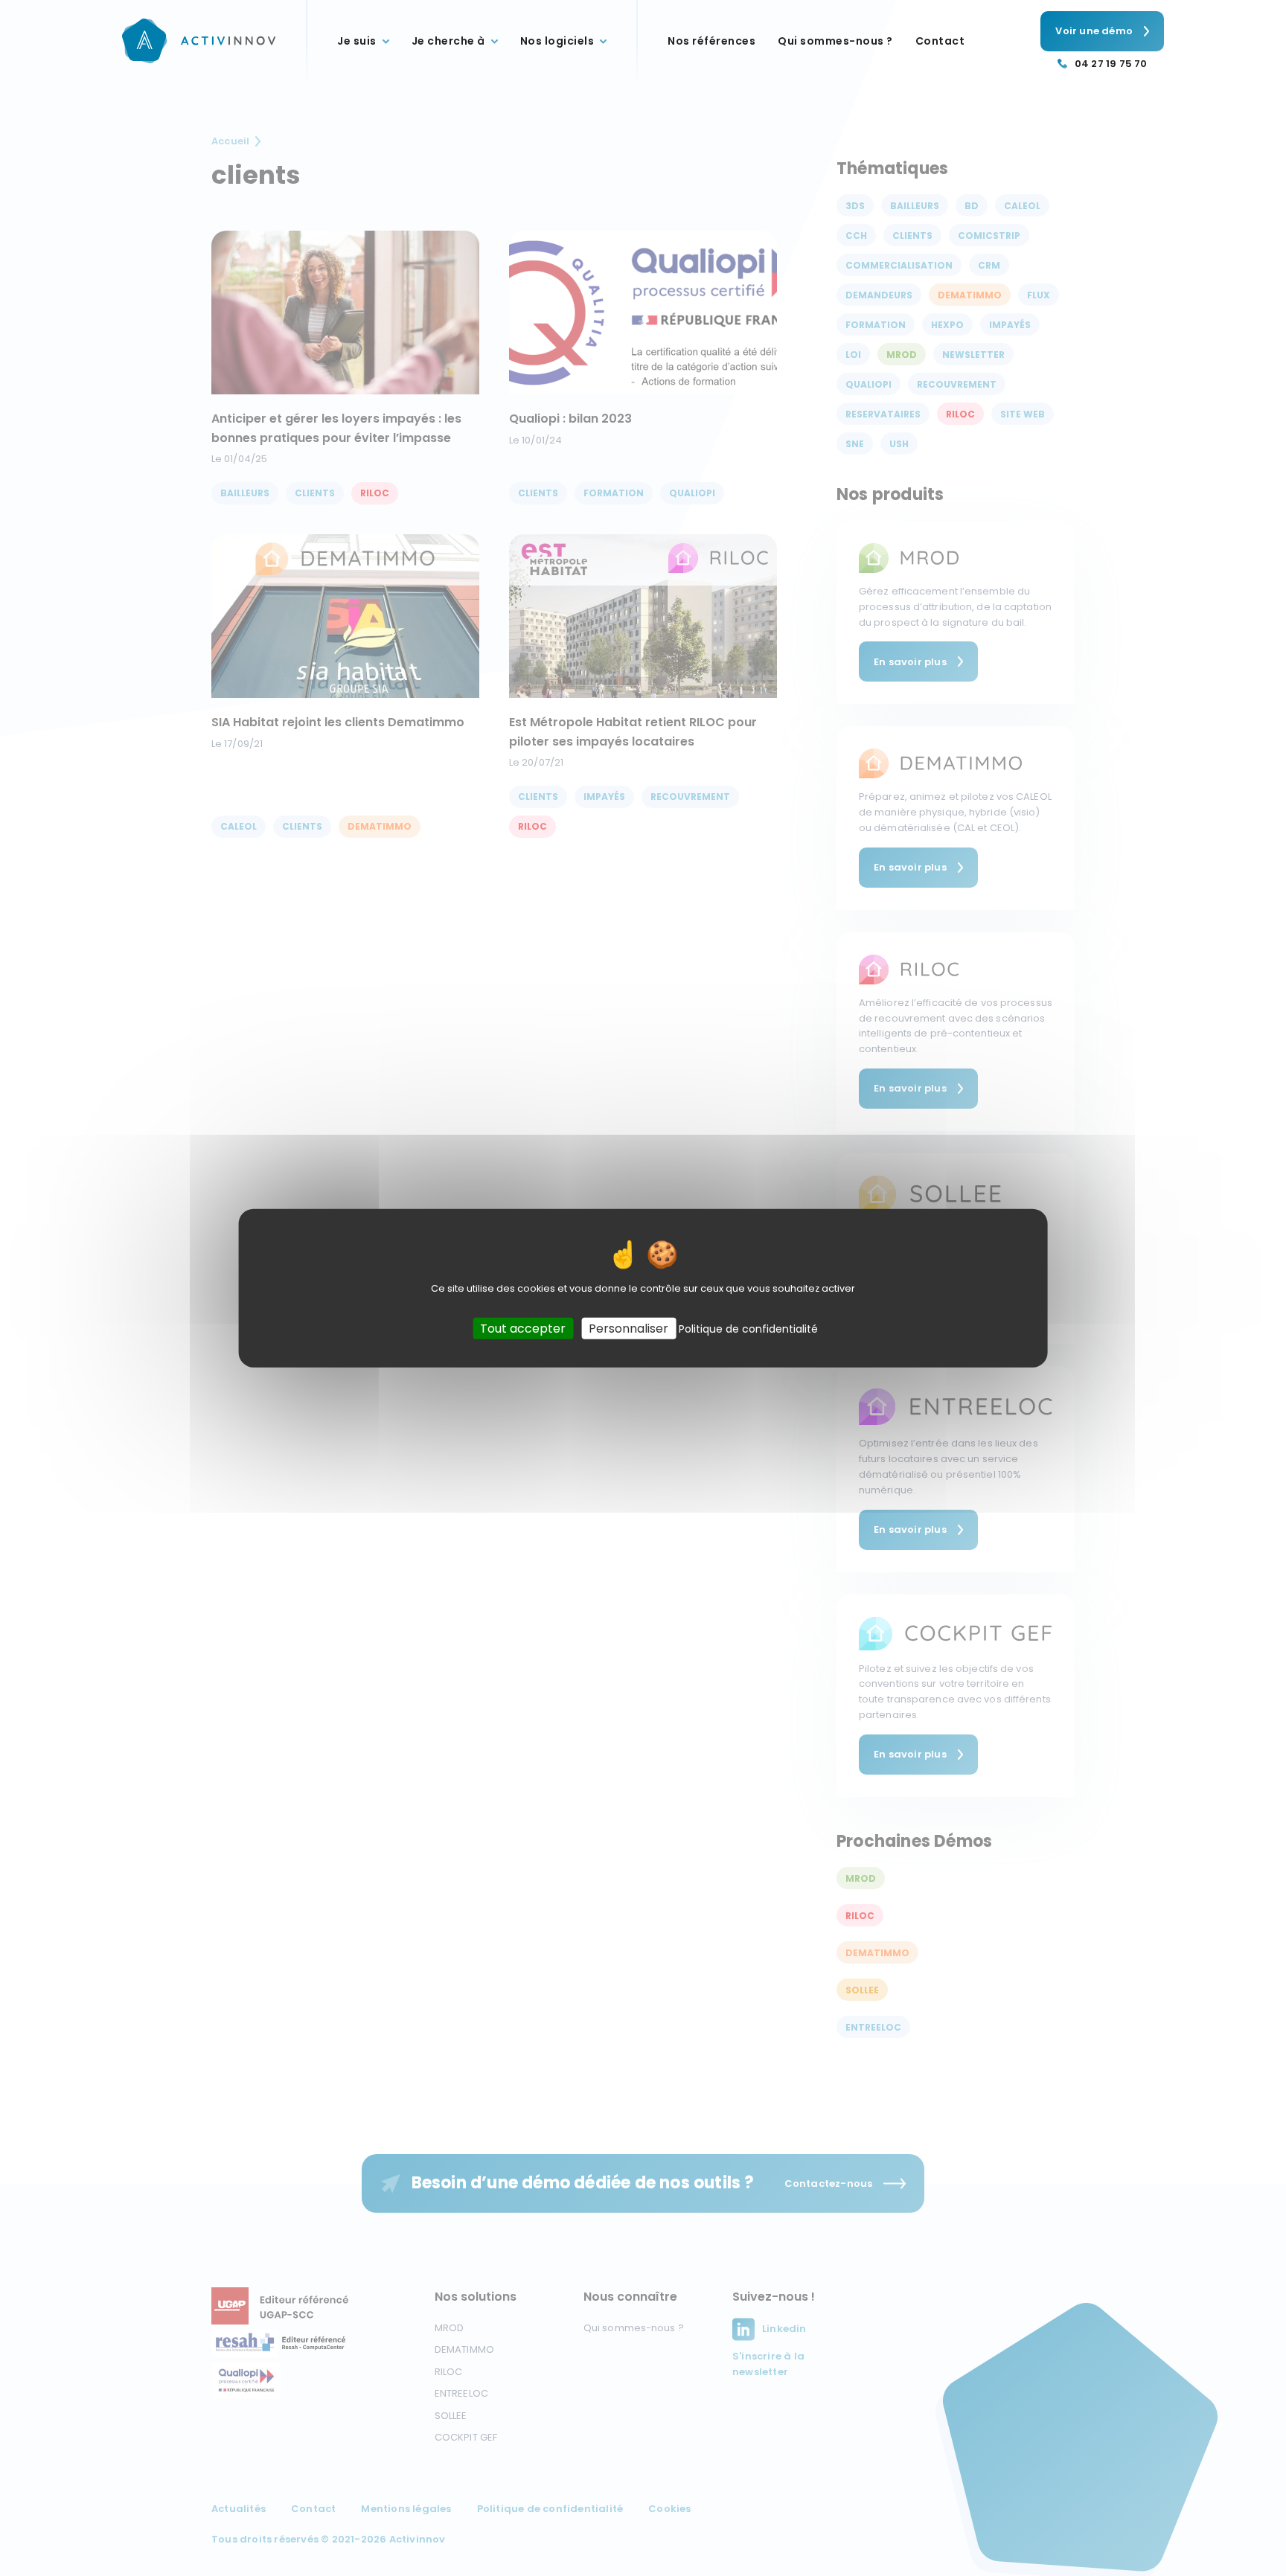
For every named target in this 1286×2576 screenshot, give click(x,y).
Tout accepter (523, 1328)
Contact (940, 41)
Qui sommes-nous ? (835, 41)
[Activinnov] (199, 41)
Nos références (711, 41)
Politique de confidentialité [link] (748, 1328)
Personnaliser (628, 1328)
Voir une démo (1094, 31)
